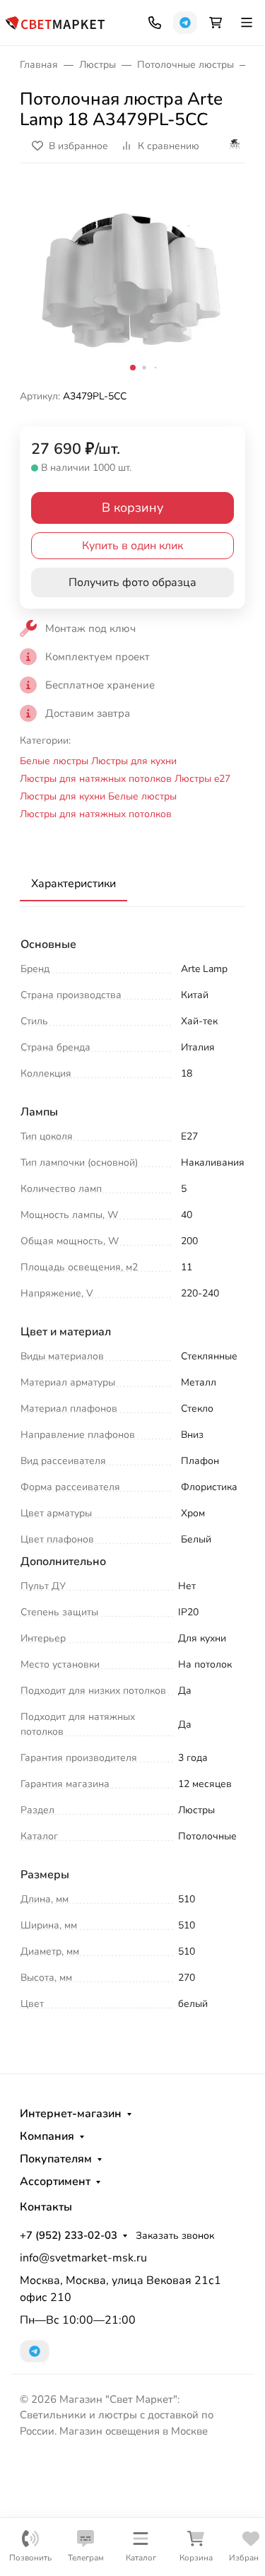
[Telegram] (185, 23)
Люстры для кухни (134, 761)
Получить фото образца (132, 582)
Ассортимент (55, 2182)
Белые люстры (54, 761)
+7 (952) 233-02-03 (69, 2235)
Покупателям (56, 2159)
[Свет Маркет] (55, 22)
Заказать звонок (175, 2236)
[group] (132, 282)
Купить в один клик (132, 546)
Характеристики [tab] (73, 884)
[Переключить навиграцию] (247, 23)
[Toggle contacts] (155, 23)
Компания (47, 2136)
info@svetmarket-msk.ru (83, 2258)
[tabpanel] (132, 1476)
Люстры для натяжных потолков (96, 779)
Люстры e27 (202, 779)
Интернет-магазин (71, 2114)
